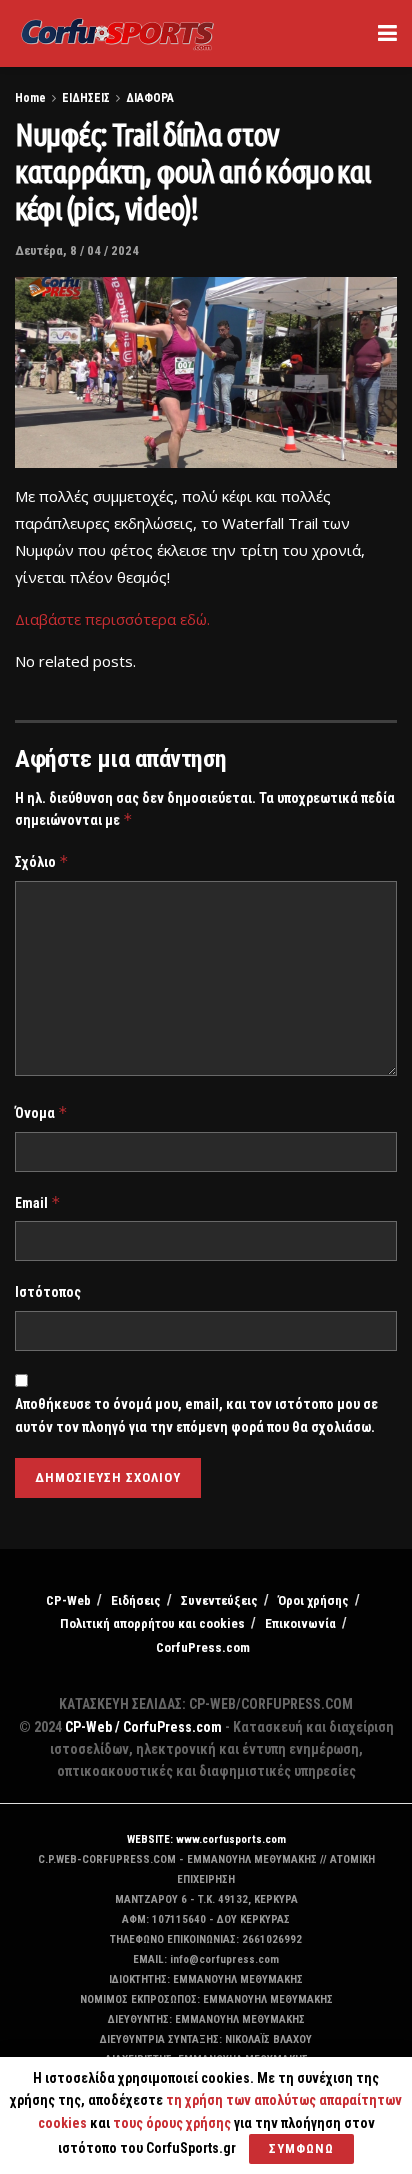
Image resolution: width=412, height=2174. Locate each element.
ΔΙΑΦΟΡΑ (150, 98)
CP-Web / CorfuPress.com (143, 1727)
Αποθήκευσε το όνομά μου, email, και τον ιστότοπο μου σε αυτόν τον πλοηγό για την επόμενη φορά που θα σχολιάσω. (196, 1415)
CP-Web (68, 1600)
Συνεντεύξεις (219, 1600)
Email (38, 1202)
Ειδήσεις (136, 1600)
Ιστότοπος (48, 1292)
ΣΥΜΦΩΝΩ (301, 2148)
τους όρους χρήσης (173, 2123)
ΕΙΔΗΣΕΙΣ (86, 98)
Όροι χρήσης (313, 1600)
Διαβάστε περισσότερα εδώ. (112, 619)
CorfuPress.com (203, 1647)
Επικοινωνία (300, 1623)
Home (30, 98)
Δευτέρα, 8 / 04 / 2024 (77, 250)
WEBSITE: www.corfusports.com (206, 1839)
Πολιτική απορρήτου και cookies (152, 1623)
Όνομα (41, 1112)
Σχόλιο (42, 861)
